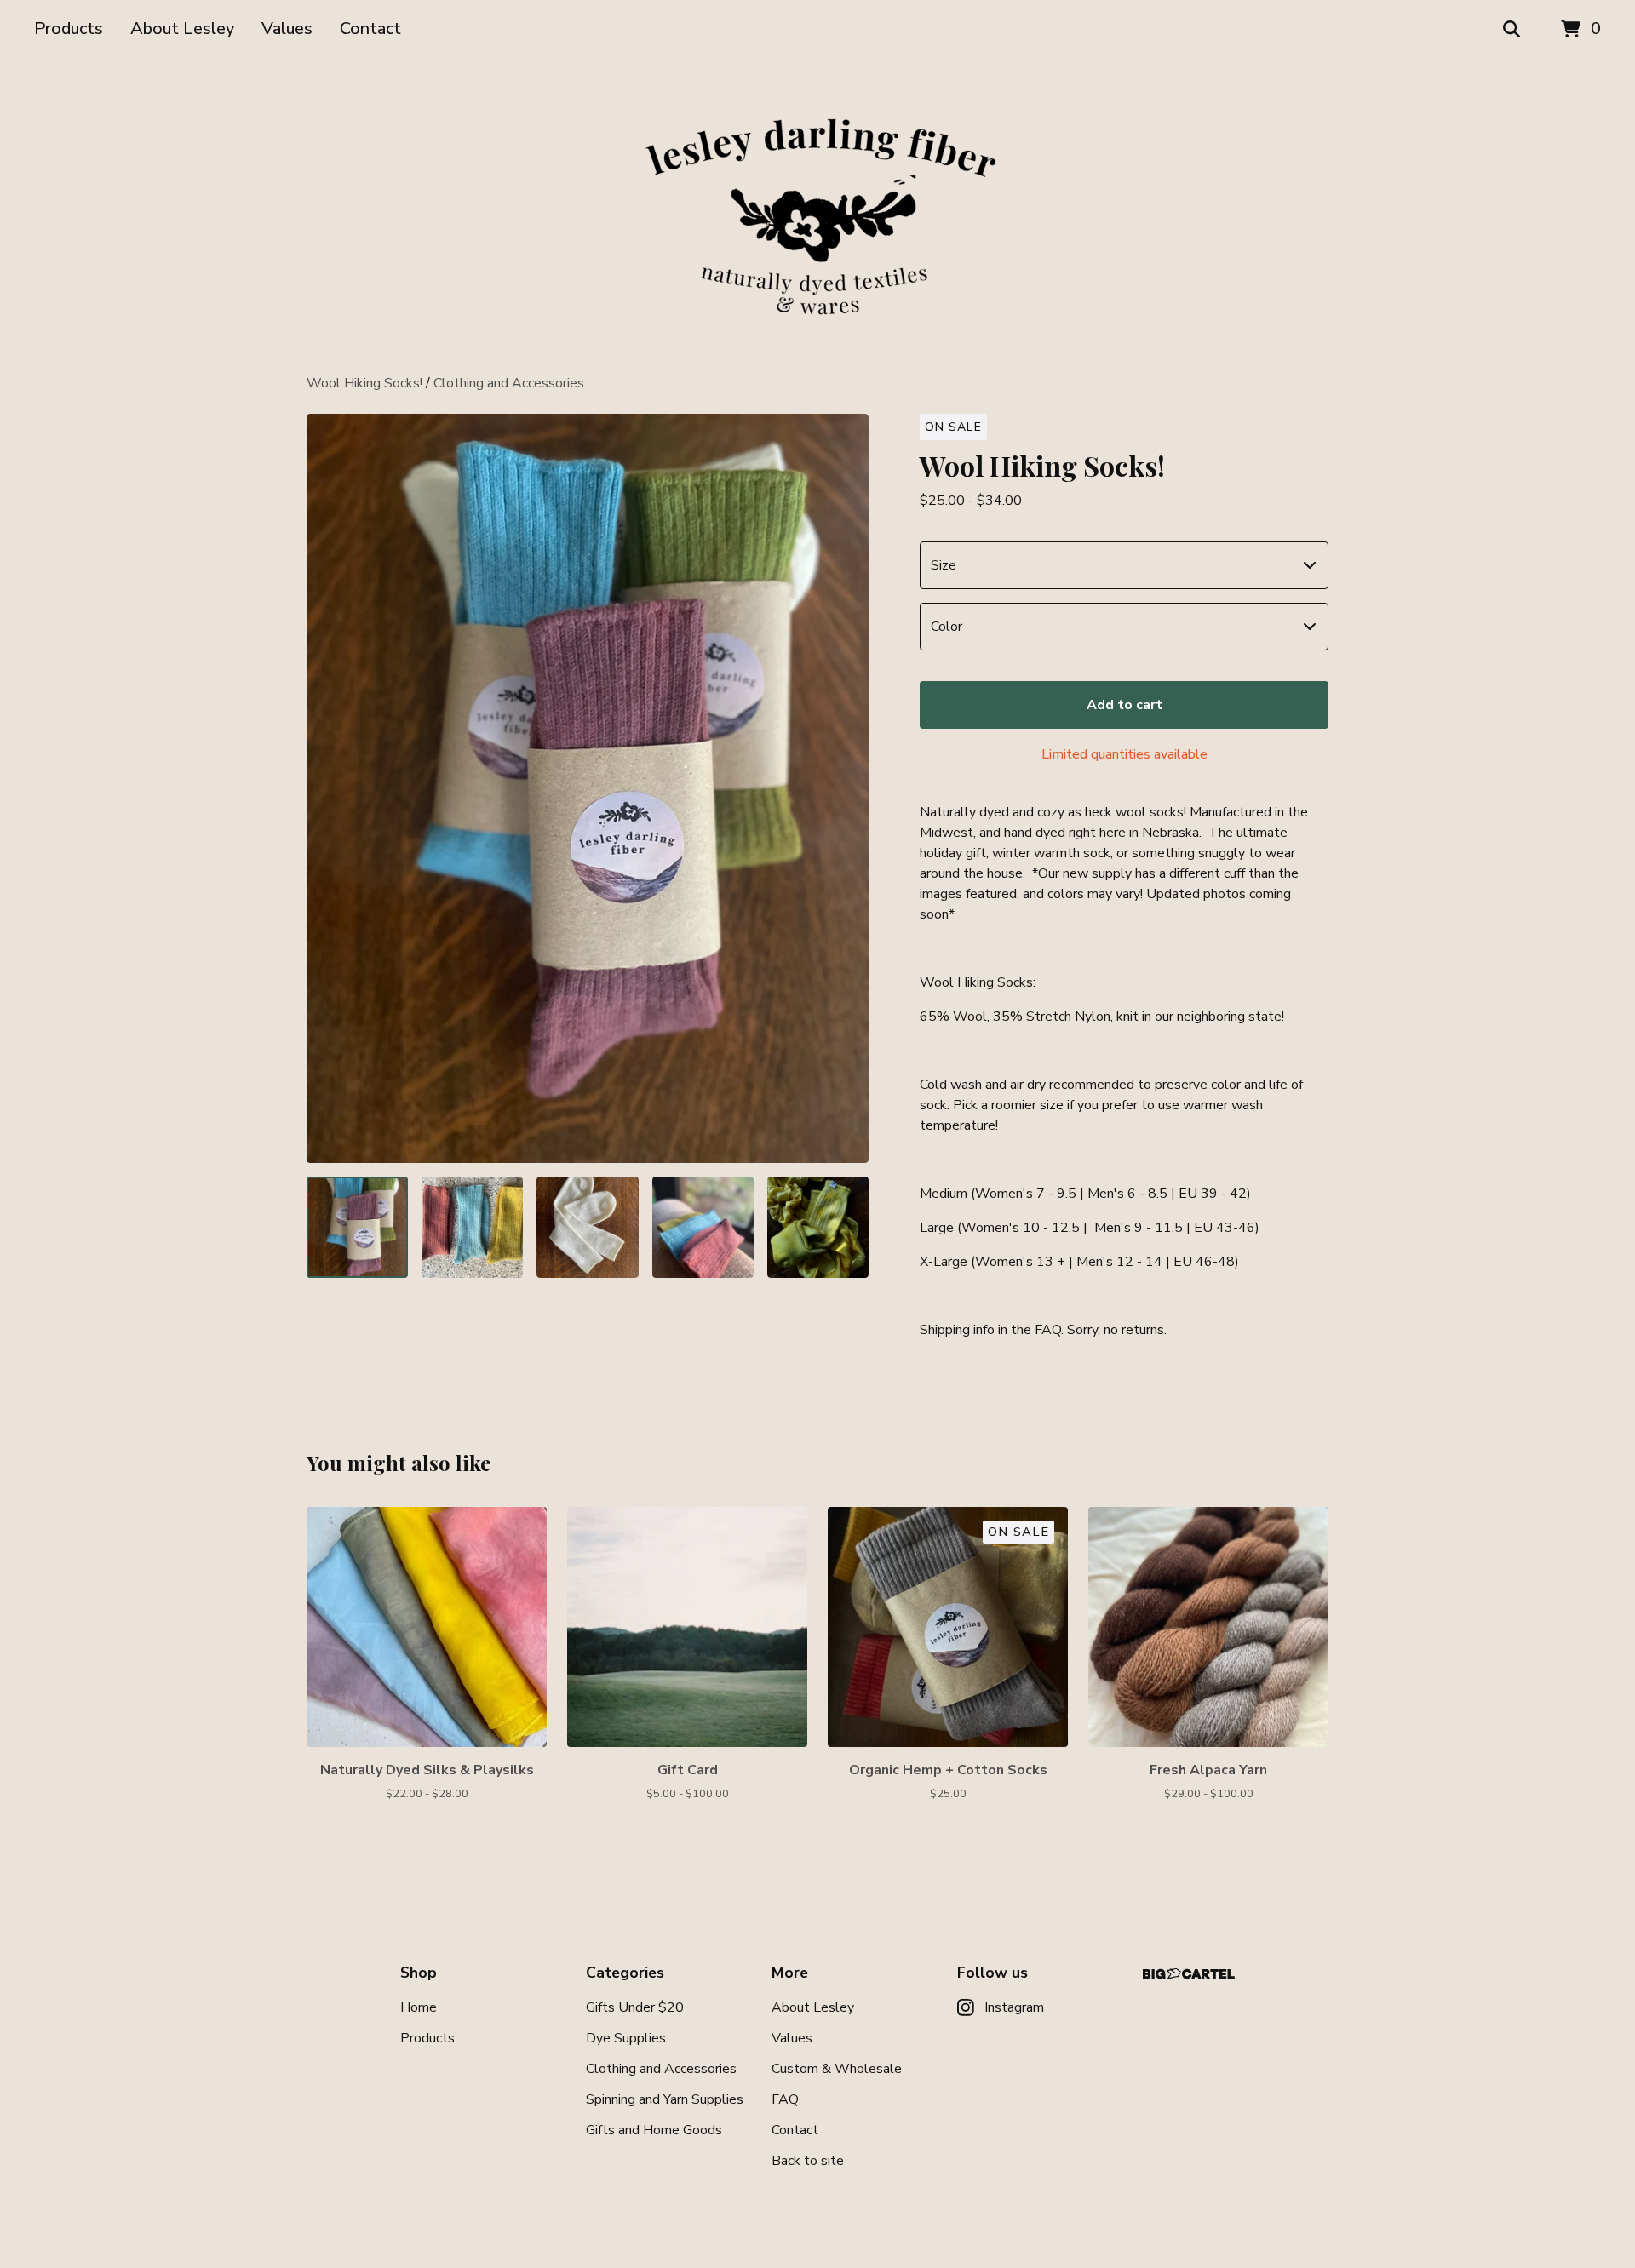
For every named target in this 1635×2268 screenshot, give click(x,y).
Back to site (808, 2161)
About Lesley (182, 29)
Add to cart (1124, 705)
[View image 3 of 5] (587, 1227)
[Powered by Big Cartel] (1189, 1974)
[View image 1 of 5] (357, 1227)
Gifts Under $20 (635, 2007)
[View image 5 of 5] (818, 1227)
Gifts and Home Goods (654, 2130)
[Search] (1512, 30)
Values (287, 29)
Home (419, 2007)
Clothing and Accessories (509, 383)
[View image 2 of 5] (472, 1227)
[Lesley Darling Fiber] (817, 216)
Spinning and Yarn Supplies (665, 2099)
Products (69, 29)
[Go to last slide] (330, 788)
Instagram (1014, 2007)
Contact (370, 29)
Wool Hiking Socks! (364, 383)
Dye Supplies (626, 2038)
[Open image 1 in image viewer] (588, 788)
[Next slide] (845, 788)
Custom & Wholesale (837, 2069)
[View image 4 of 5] (703, 1227)
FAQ (785, 2099)
